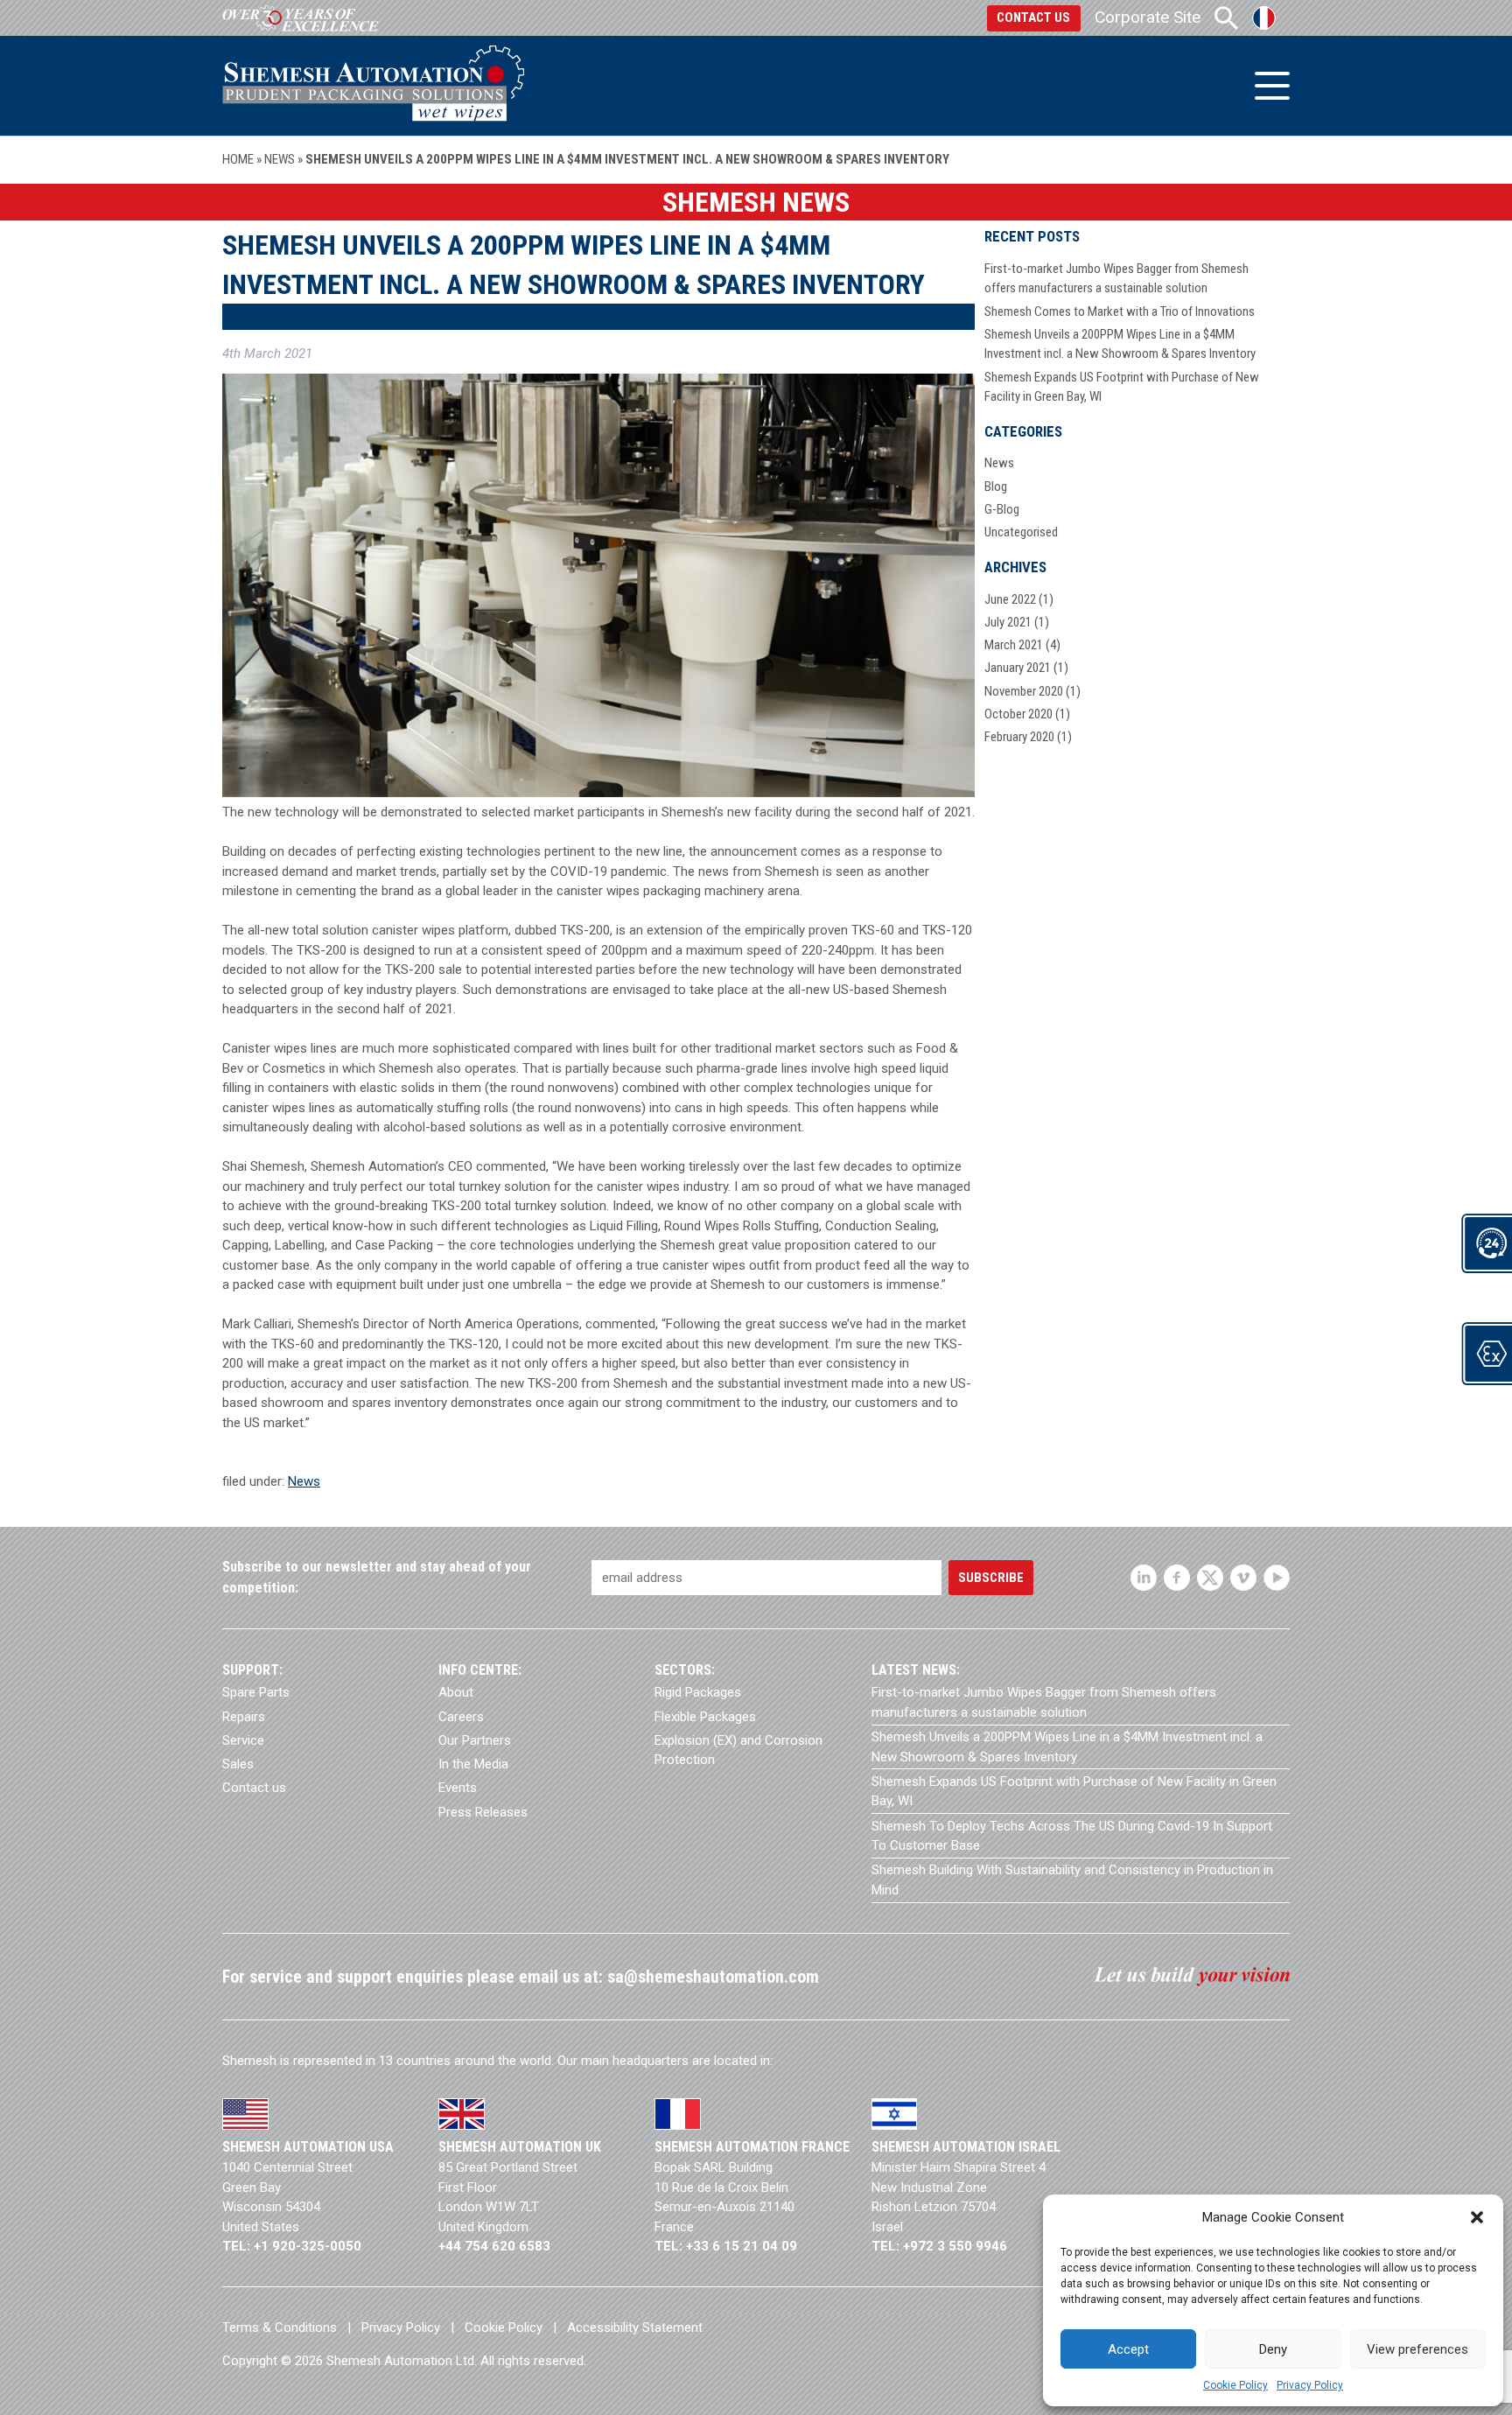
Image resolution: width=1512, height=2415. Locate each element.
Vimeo (1243, 1578)
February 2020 (1019, 737)
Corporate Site (1148, 17)
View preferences (1417, 2349)
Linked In (1144, 1578)
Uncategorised (1021, 532)
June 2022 (1010, 599)
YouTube (1277, 1578)
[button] (1477, 2217)
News (280, 159)
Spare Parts (256, 1692)
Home (238, 159)
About (456, 1692)
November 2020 (1024, 691)
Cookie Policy (1235, 2385)
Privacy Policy (1310, 2385)
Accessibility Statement (635, 2327)
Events (458, 1788)
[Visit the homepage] (373, 85)
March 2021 (1014, 645)
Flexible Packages (705, 1717)
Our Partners (475, 1740)
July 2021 (1008, 622)
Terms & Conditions (280, 2327)
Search (1226, 18)
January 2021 (1018, 668)
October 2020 (1018, 714)
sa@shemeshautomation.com (713, 1977)
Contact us (1033, 17)
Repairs (244, 1717)
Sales (238, 1764)
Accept (1128, 2349)
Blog (996, 486)
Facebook (1177, 1578)
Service (243, 1740)
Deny (1273, 2349)
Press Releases (483, 1812)
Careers (461, 1717)
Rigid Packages (698, 1692)
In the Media (473, 1764)
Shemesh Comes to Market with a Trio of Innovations (1120, 311)
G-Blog (1002, 509)
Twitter (1210, 1578)
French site (1264, 18)
